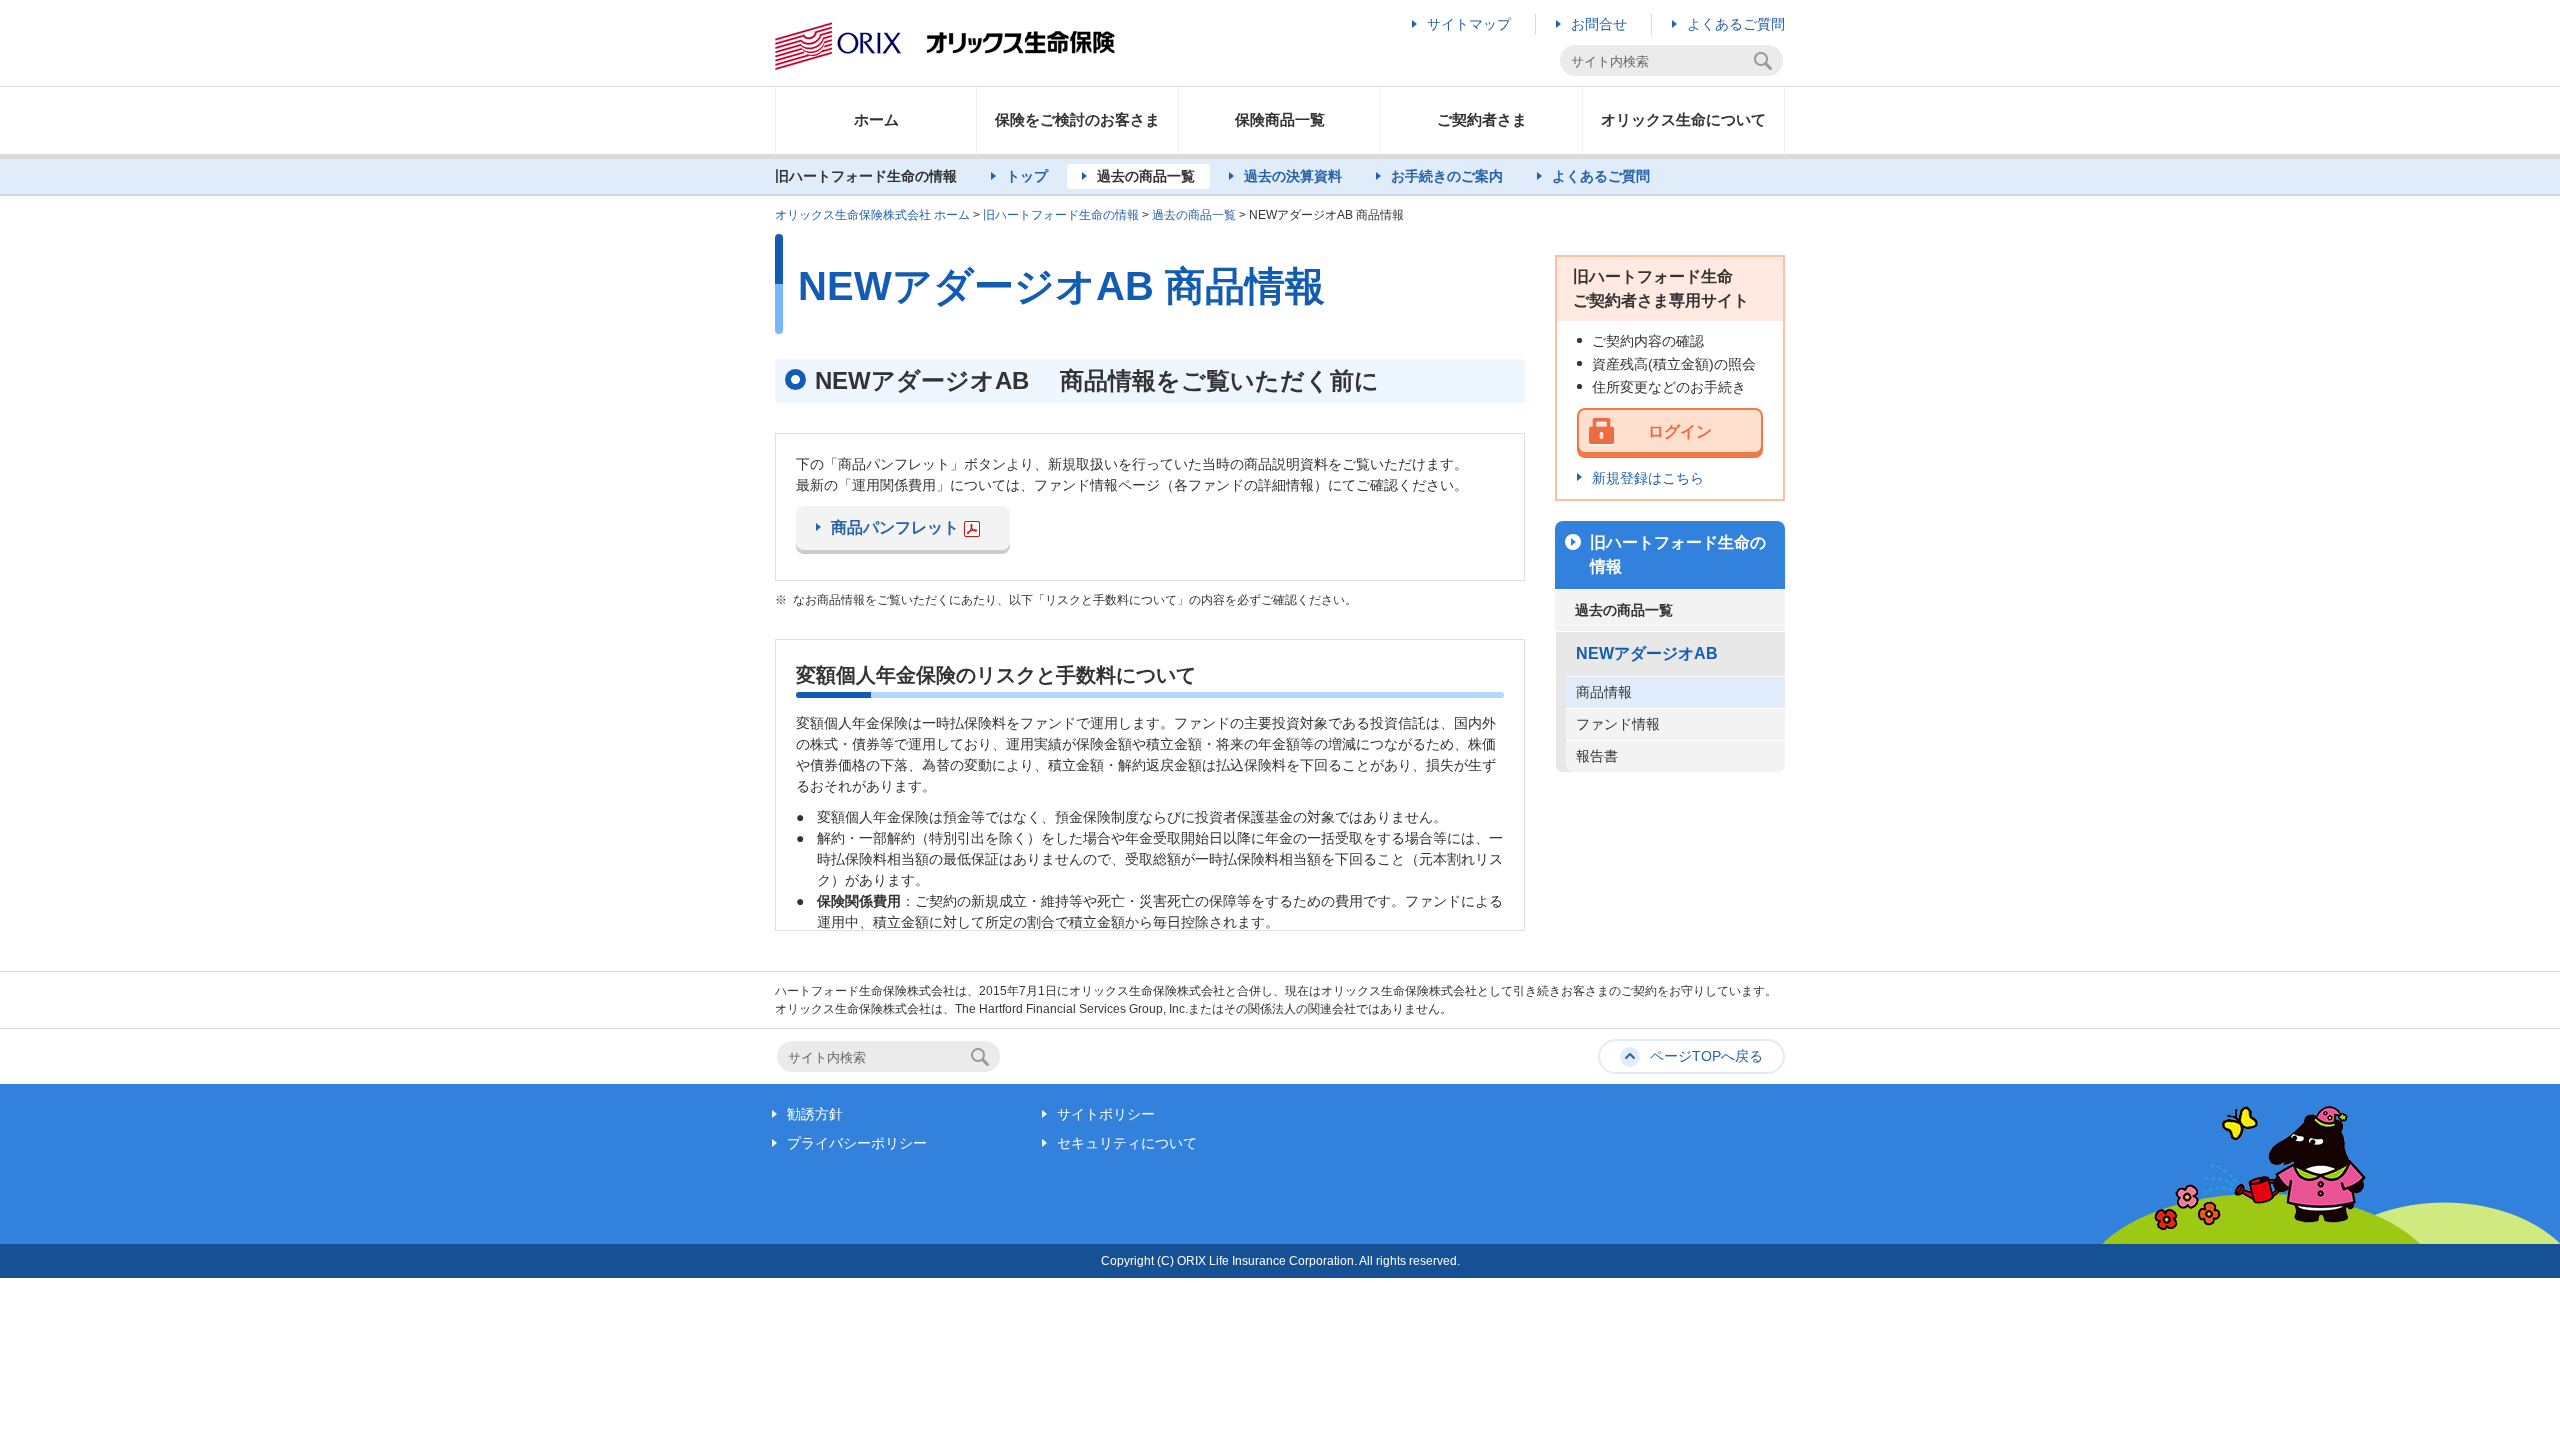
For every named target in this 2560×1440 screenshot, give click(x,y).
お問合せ (1599, 24)
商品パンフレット (895, 527)
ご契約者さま (1482, 119)
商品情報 (1604, 692)
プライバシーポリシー (857, 1143)
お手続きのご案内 (1447, 176)
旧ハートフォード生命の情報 (1061, 215)
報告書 (1597, 756)
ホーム (876, 119)
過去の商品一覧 (1146, 176)
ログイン (1680, 431)
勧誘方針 (815, 1114)
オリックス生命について (1683, 119)
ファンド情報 (1618, 724)
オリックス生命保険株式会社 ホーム (872, 215)
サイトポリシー (1106, 1114)
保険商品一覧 (1280, 119)
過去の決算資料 (1293, 176)
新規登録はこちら (1648, 478)
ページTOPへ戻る (1706, 1056)
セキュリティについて (1127, 1143)
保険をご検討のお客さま (1077, 119)
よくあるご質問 (1736, 24)
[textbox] (1659, 61)
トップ (1027, 176)
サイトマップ (1469, 24)
